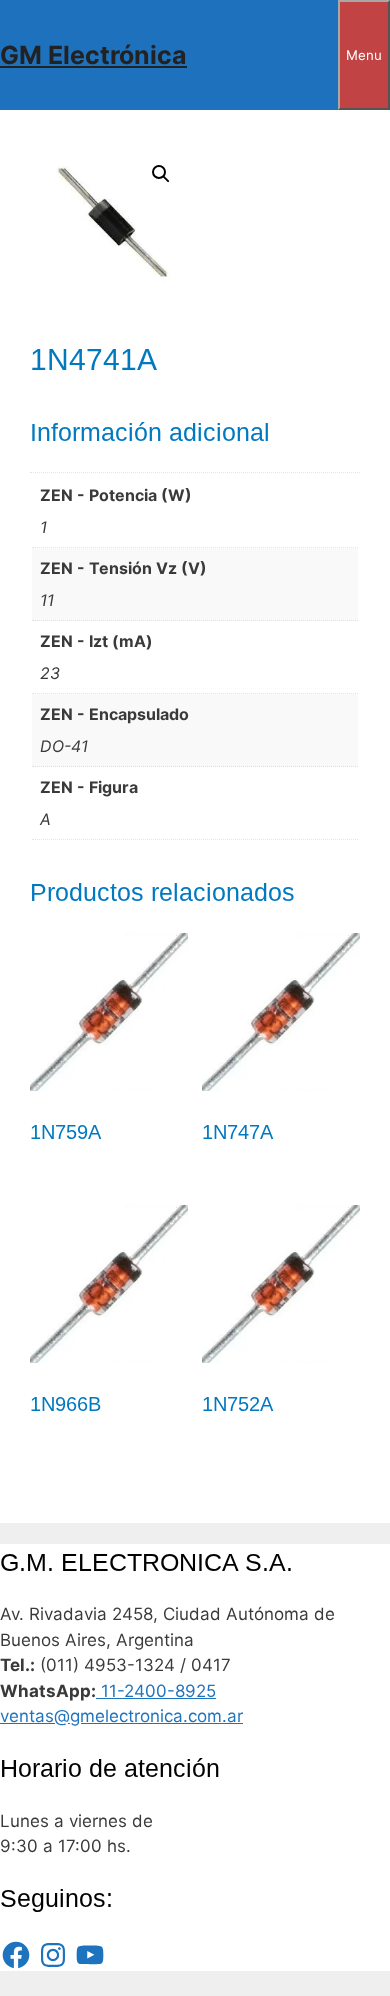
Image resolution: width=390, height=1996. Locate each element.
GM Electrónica (93, 55)
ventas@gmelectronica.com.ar (121, 1716)
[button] (161, 174)
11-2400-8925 (156, 1691)
